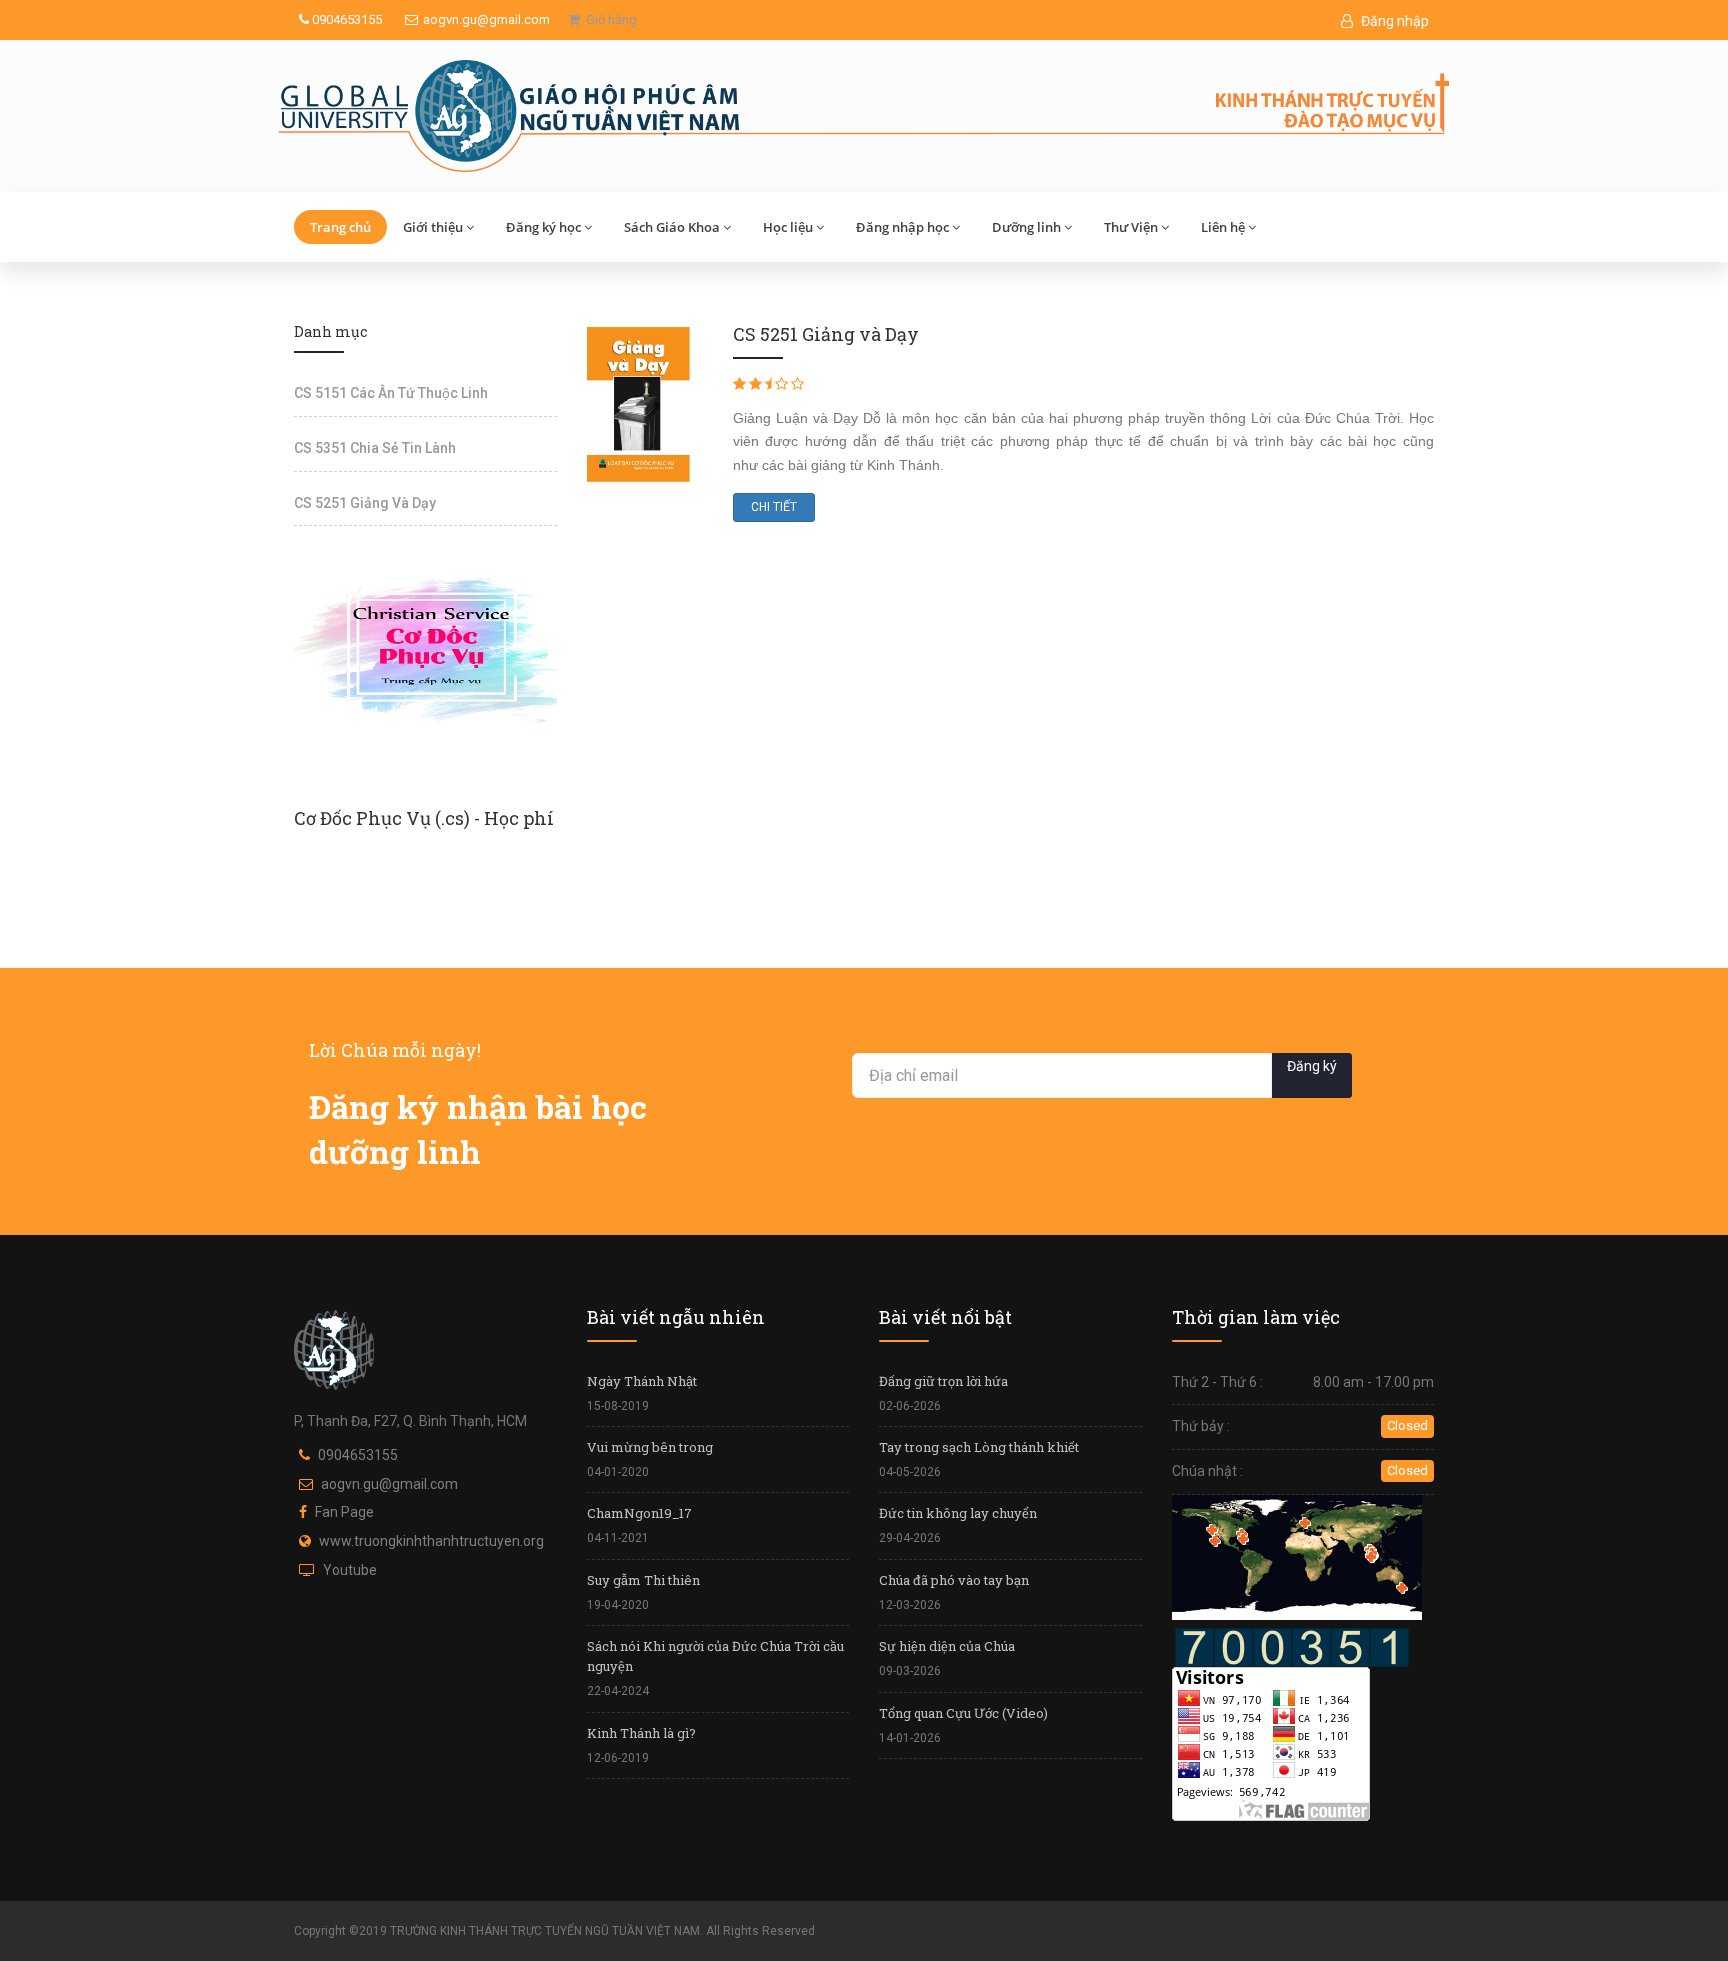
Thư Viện (1131, 227)
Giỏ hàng (608, 19)
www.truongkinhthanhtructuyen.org (431, 1541)
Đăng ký (1312, 1066)
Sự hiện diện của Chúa (947, 1646)
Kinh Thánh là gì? (641, 1733)
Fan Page (344, 1512)
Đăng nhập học (902, 227)
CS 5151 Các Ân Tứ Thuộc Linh (391, 393)
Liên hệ (1223, 227)
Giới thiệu (433, 227)
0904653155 (345, 19)
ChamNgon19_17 (639, 1513)
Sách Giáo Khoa (672, 227)
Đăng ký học (543, 227)
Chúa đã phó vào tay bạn (954, 1580)
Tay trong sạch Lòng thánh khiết (979, 1447)
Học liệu (788, 227)
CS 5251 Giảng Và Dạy (365, 503)
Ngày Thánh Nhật (642, 1381)
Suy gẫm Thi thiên (643, 1580)
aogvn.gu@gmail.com (486, 19)
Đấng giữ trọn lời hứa (943, 1381)
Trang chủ (340, 227)
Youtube (350, 1570)
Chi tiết (774, 507)
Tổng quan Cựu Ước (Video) (963, 1713)
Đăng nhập (1393, 21)
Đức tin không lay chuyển (958, 1513)
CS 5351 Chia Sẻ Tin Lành (375, 448)
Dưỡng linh (1026, 227)
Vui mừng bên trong (650, 1447)
